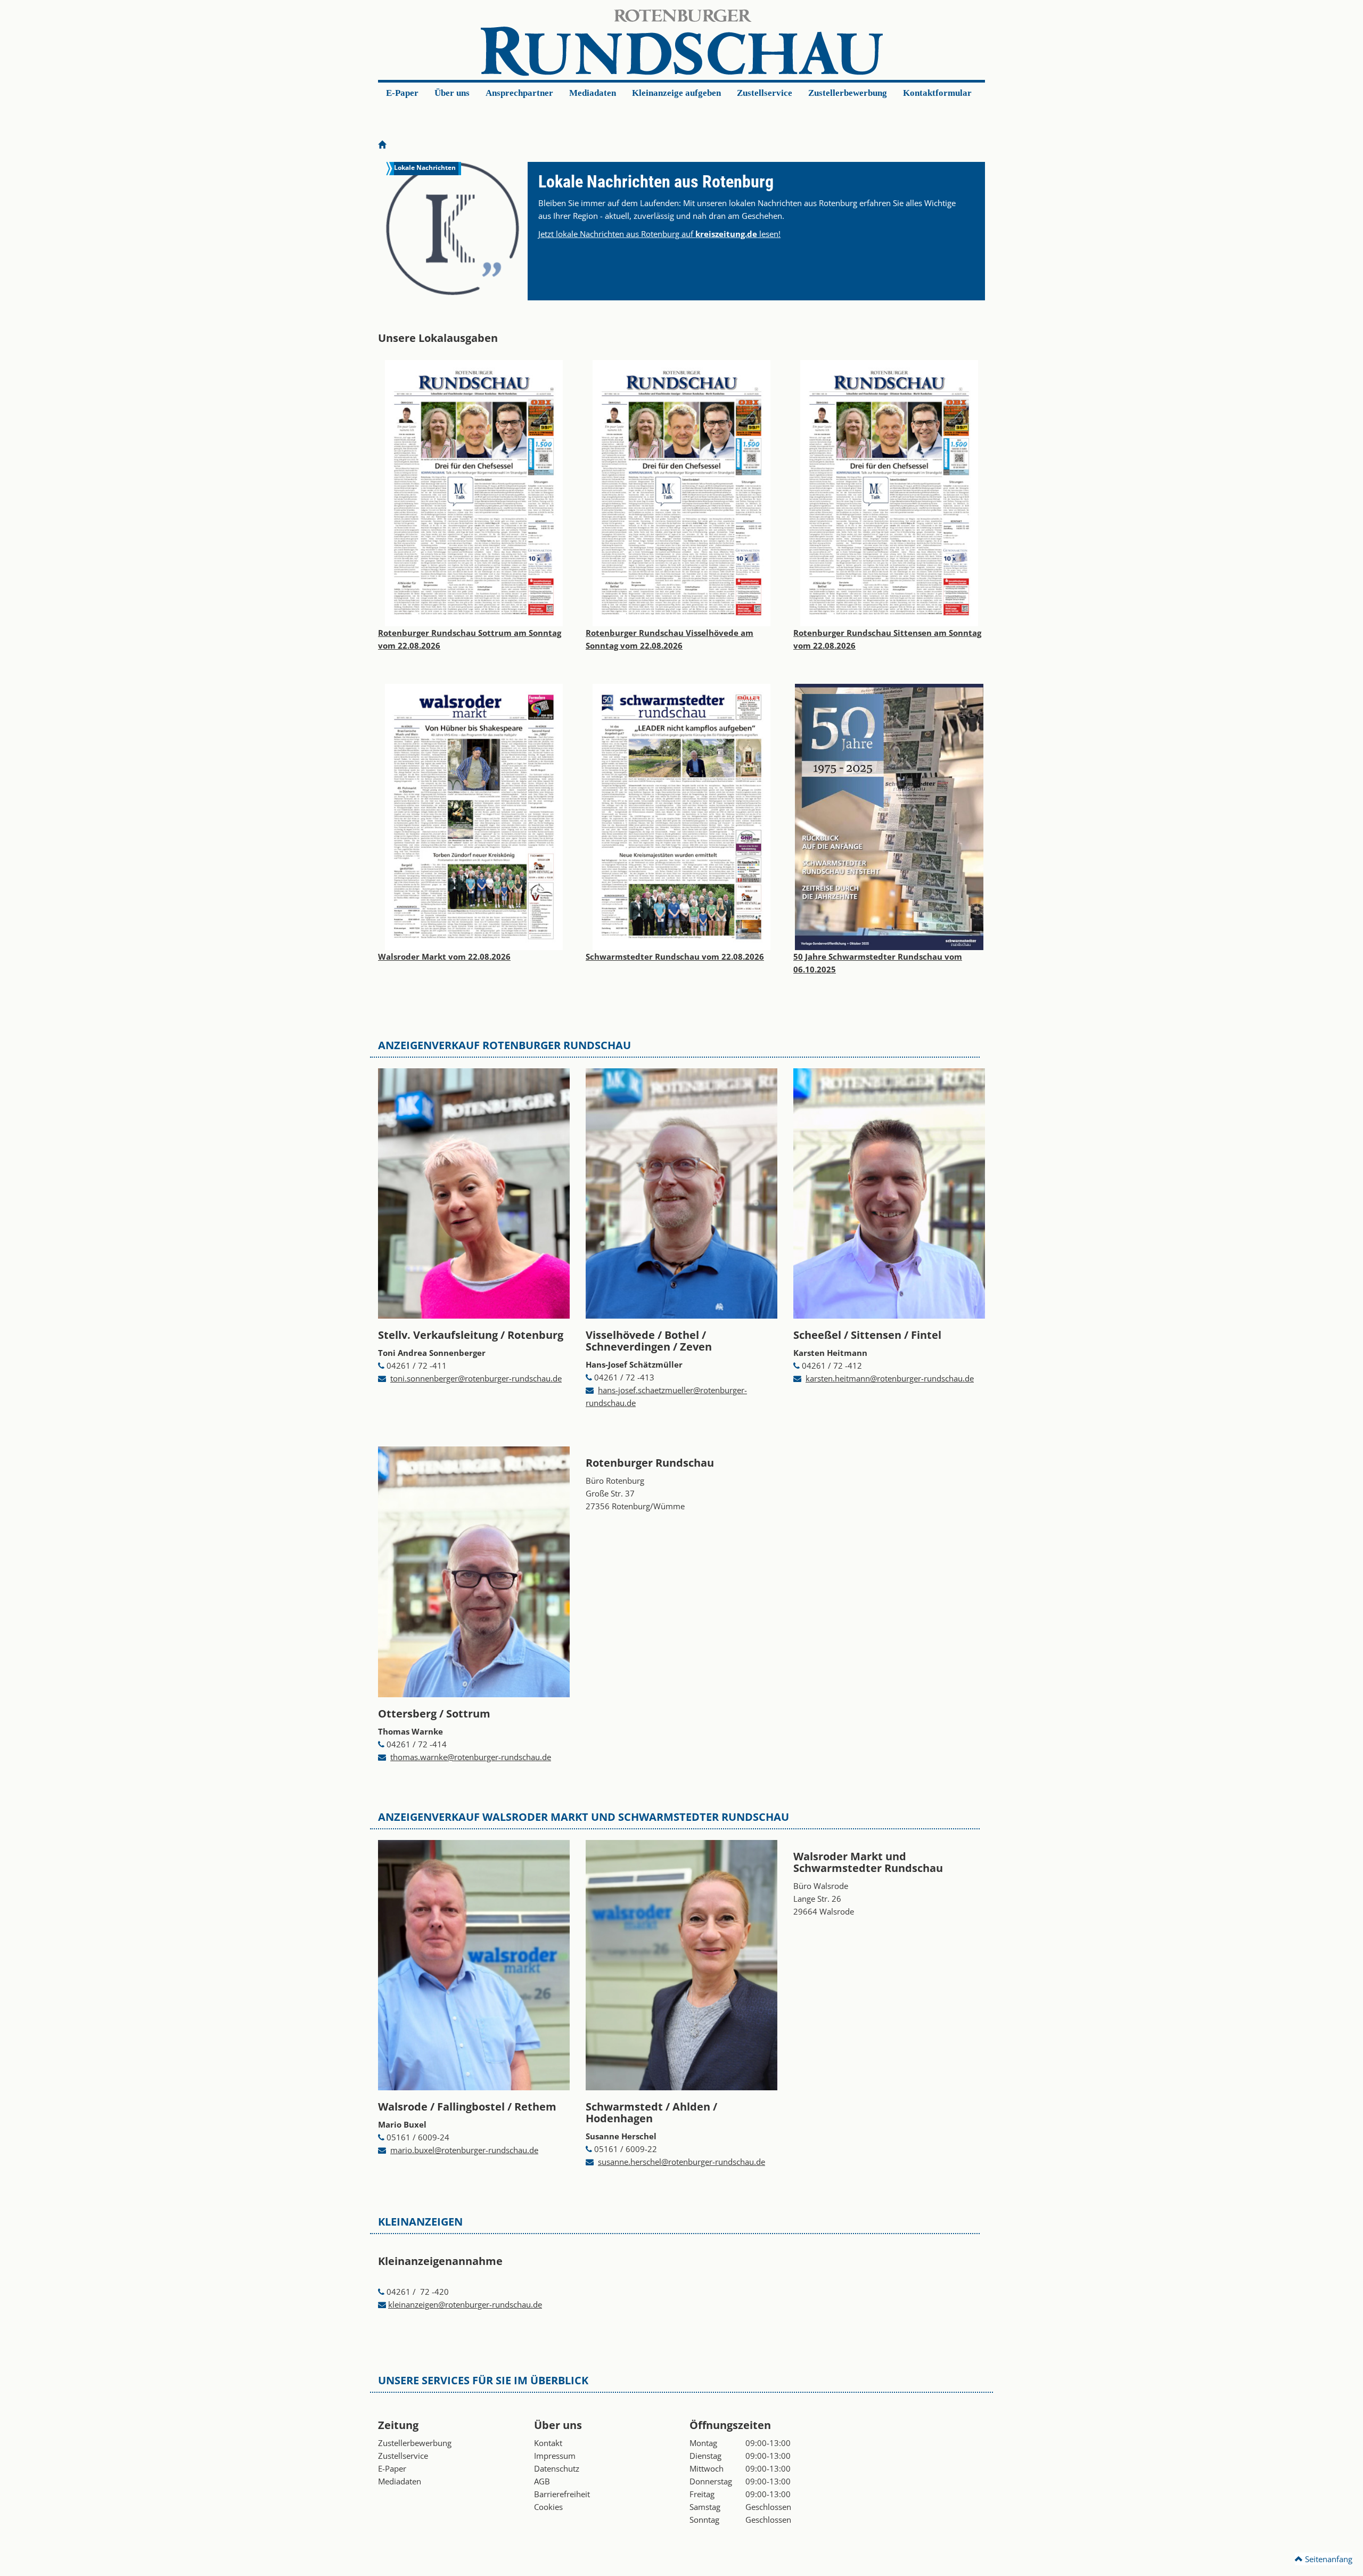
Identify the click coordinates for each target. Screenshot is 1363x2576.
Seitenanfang (1328, 2559)
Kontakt (548, 2443)
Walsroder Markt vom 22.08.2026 (444, 956)
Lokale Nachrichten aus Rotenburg (656, 182)
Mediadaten (593, 93)
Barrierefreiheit (562, 2494)
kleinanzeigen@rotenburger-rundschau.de (465, 2304)
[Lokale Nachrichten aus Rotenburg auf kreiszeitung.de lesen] (453, 228)
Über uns (452, 93)
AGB (542, 2481)
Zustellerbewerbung (848, 93)
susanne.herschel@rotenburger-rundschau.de (681, 2162)
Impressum (555, 2456)
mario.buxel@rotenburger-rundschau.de (464, 2150)
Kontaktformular (937, 93)
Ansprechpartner (519, 93)
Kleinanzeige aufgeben (676, 93)
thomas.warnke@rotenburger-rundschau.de (471, 1757)
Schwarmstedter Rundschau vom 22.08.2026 (675, 956)
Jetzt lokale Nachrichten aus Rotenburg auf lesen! (659, 234)
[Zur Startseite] (382, 145)
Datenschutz (557, 2468)
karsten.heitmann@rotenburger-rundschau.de (890, 1378)
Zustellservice (765, 93)
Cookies (548, 2507)
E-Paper (402, 93)
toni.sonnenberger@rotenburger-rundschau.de (476, 1378)
